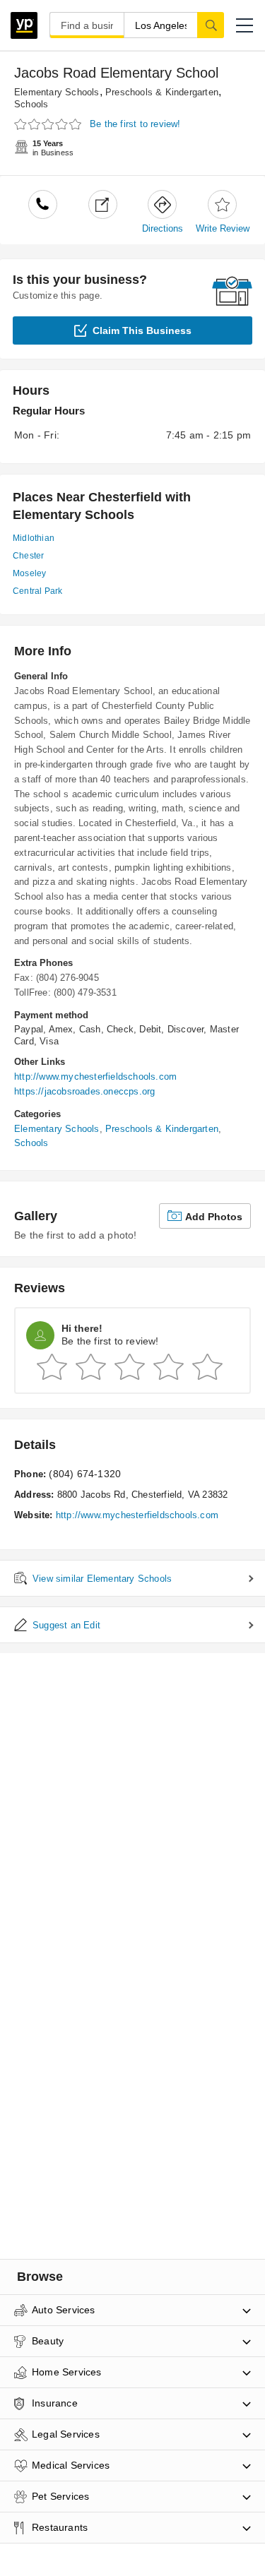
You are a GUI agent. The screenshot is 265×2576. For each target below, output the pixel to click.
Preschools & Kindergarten (162, 92)
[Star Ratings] (49, 125)
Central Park (37, 591)
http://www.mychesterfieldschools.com (95, 1077)
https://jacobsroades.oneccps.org (84, 1091)
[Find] (211, 25)
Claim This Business (142, 330)
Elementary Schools (57, 92)
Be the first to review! (135, 124)
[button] (245, 25)
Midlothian (34, 538)
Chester (28, 556)
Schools (31, 104)
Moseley (29, 573)
